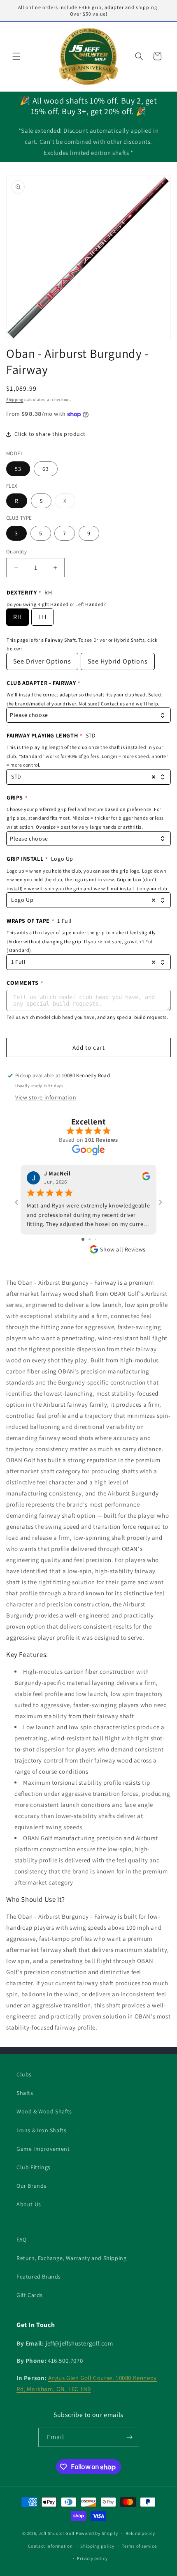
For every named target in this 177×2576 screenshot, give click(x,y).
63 (46, 469)
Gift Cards (30, 2295)
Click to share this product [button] (50, 434)
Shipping (15, 400)
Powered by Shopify (97, 2533)
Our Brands (31, 2186)
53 (18, 469)
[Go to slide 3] (95, 1239)
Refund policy (140, 2533)
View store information (46, 1097)
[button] (16, 56)
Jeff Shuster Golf (57, 2533)
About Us (29, 2204)
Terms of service (139, 2546)
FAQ (22, 2240)
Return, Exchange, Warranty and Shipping (71, 2258)
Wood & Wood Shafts (44, 2111)
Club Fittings (34, 2167)
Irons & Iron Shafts (41, 2130)
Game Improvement (43, 2149)
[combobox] (88, 715)
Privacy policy (92, 2558)
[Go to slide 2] (90, 1239)
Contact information (50, 2546)
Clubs (24, 2074)
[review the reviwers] (146, 1178)
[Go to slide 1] (83, 1239)
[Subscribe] (130, 2437)
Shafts (25, 2093)
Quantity (16, 552)
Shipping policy (97, 2546)
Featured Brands (39, 2276)
